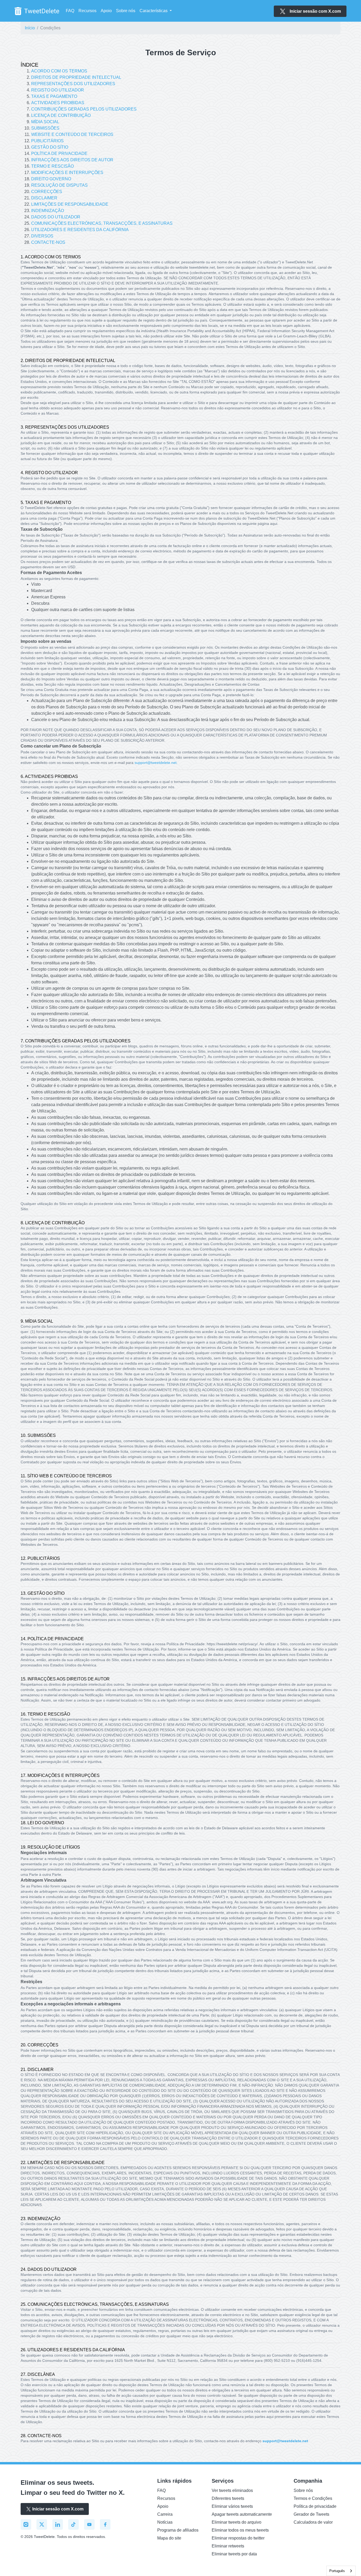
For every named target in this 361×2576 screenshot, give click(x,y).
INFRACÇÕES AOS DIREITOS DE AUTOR (72, 160)
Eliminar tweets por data (234, 2554)
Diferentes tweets (228, 2498)
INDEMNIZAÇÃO (48, 211)
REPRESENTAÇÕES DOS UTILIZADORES (73, 84)
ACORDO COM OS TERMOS (59, 71)
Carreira (165, 2514)
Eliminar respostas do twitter (238, 2538)
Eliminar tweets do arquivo (237, 2522)
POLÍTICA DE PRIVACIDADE (59, 153)
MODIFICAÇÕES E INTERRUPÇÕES (67, 173)
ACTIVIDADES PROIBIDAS (58, 103)
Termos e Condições (313, 2498)
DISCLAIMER (44, 198)
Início (30, 28)
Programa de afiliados (178, 2530)
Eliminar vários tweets (232, 2506)
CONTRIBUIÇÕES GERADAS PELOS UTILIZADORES (84, 109)
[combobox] (341, 2571)
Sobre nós (126, 11)
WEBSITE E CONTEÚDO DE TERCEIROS (72, 134)
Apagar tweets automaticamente (242, 2514)
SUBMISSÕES (45, 128)
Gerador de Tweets (311, 2514)
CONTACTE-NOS (48, 242)
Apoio (106, 11)
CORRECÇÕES (47, 192)
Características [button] (154, 11)
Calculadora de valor (313, 2522)
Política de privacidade (315, 2506)
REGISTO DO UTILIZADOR (58, 90)
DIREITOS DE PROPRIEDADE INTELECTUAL (76, 77)
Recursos (87, 11)
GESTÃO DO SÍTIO (50, 147)
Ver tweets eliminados (232, 2490)
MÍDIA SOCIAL (45, 122)
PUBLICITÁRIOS (47, 141)
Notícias (165, 2522)
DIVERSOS (42, 236)
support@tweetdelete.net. (156, 763)
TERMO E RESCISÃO (52, 166)
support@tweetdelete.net (285, 2441)
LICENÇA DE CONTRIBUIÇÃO (61, 115)
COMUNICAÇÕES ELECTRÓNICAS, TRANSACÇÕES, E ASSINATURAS (102, 223)
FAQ (70, 11)
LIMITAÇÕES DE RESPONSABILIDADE (70, 204)
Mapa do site (169, 2538)
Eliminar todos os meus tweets (240, 2530)
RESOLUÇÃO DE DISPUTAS (59, 185)
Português (337, 2571)
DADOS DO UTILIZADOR (56, 217)
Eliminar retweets (228, 2546)
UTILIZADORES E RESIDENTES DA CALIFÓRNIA (80, 230)
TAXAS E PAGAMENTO (54, 96)
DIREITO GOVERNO (51, 179)
